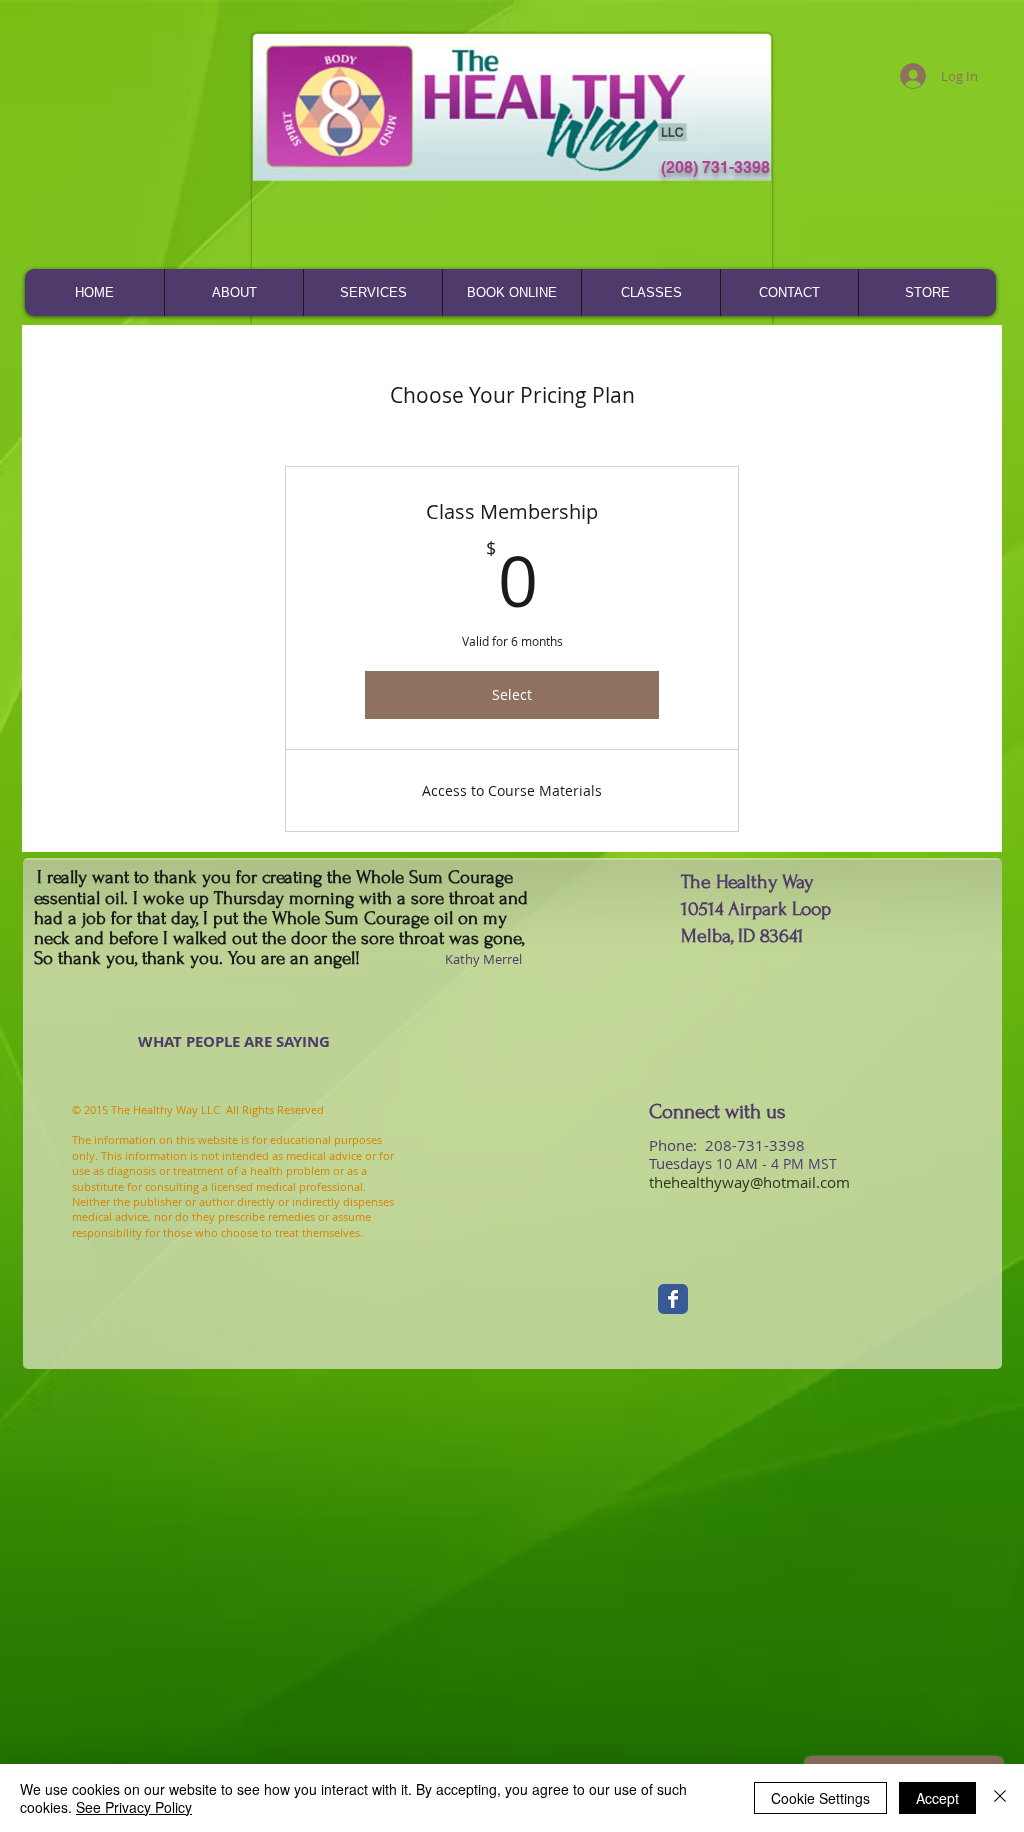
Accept (937, 1798)
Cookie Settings (820, 1798)
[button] (233, 292)
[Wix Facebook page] (673, 1299)
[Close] (1000, 1798)
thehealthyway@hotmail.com (749, 1182)
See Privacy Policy (134, 1807)
